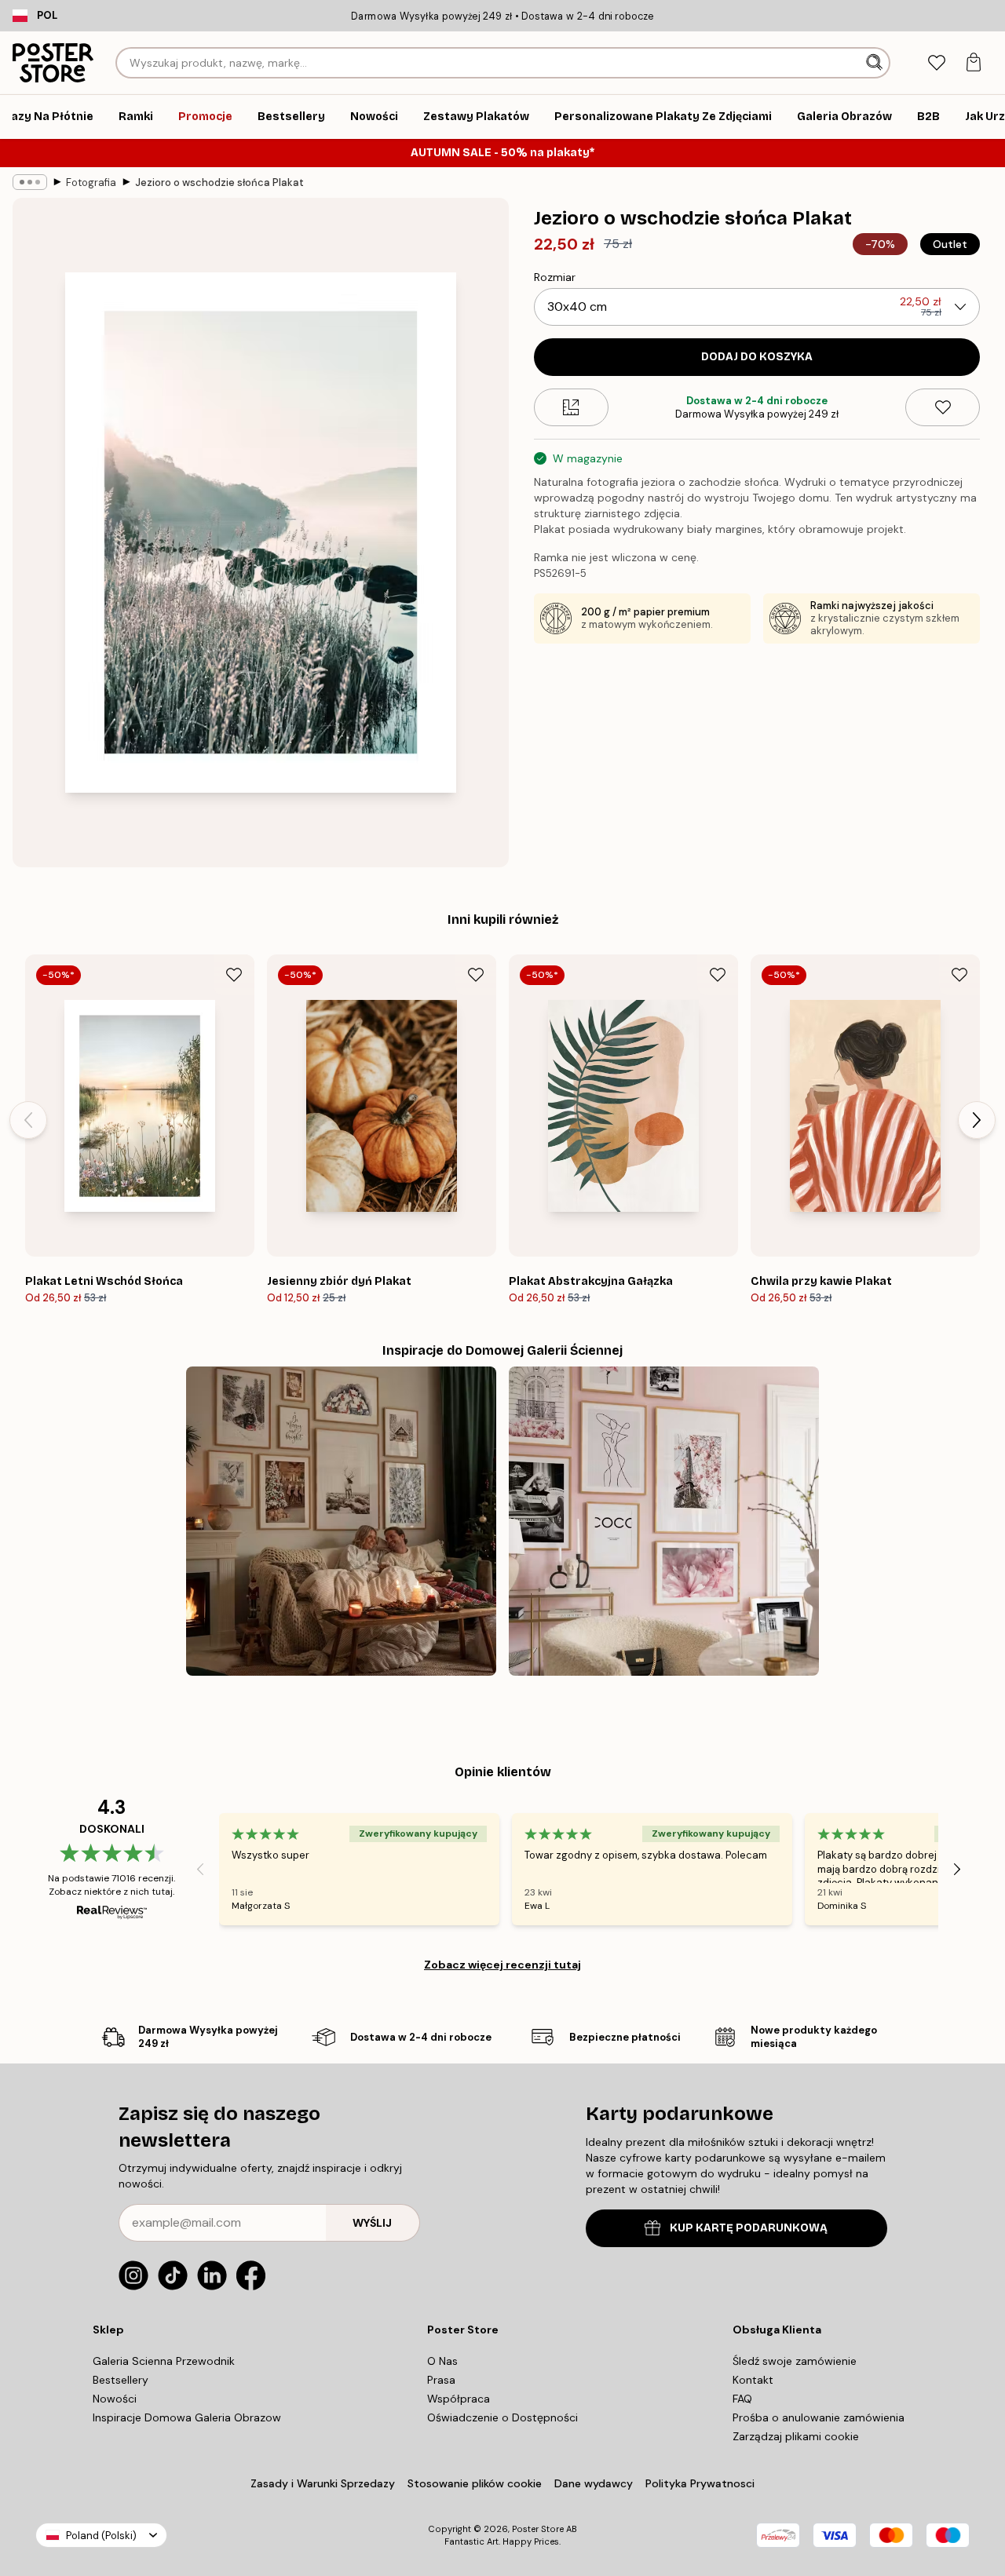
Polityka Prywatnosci (700, 2483)
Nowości (115, 2399)
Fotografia (91, 182)
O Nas (442, 2361)
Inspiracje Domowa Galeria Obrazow (187, 2417)
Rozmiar (555, 277)
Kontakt (753, 2380)
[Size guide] (571, 407)
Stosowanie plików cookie (475, 2483)
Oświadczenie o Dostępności (502, 2417)
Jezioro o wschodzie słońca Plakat (219, 182)
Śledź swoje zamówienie (795, 2361)
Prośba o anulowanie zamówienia (819, 2417)
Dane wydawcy (594, 2483)
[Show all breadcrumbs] (30, 182)
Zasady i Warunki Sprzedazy (323, 2483)
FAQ (742, 2399)
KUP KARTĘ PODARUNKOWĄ (749, 2228)
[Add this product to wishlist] (943, 407)
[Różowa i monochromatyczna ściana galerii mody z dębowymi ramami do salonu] (664, 1522)
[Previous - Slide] (28, 1120)
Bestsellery (121, 2380)
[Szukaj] (876, 63)
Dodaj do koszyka (757, 357)
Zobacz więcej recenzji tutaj (502, 1965)
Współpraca (459, 2399)
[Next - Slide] (977, 1120)
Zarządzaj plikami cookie (796, 2436)
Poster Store (538, 2529)
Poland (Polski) (101, 2536)
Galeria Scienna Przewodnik (164, 2361)
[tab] (936, 63)
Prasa (441, 2380)
